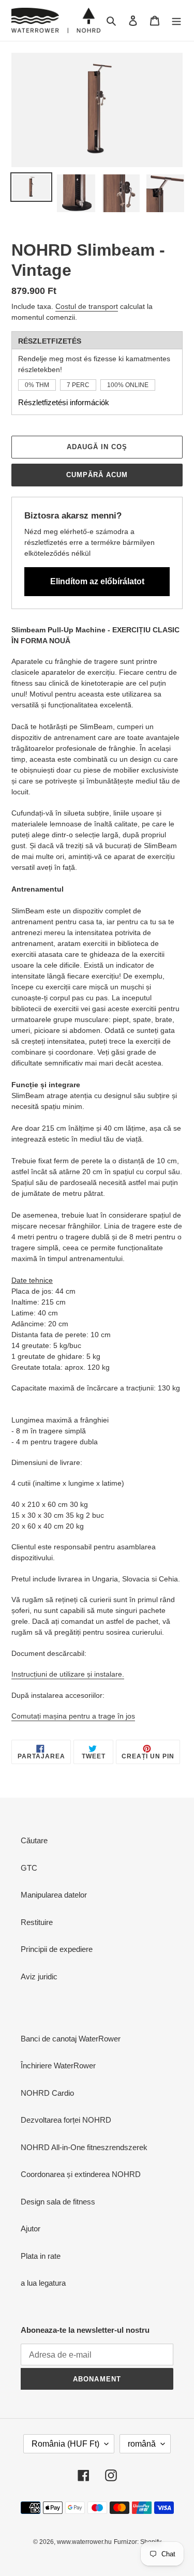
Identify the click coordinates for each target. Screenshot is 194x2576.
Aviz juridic (39, 1977)
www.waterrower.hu (84, 2542)
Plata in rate (41, 2256)
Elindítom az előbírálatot (97, 581)
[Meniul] (176, 20)
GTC (29, 1868)
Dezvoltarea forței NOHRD (66, 2120)
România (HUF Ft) (65, 2444)
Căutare (34, 1840)
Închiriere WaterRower (58, 2066)
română (142, 2444)
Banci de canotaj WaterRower (71, 2039)
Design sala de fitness (58, 2202)
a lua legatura (43, 2283)
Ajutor (31, 2229)
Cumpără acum (97, 475)
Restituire (37, 1922)
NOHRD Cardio (47, 2093)
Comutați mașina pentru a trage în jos (73, 1716)
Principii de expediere (57, 1949)
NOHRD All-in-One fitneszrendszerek (84, 2147)
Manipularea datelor (54, 1895)
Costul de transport (87, 306)
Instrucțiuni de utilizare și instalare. (68, 1674)
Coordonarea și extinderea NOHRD (81, 2174)
